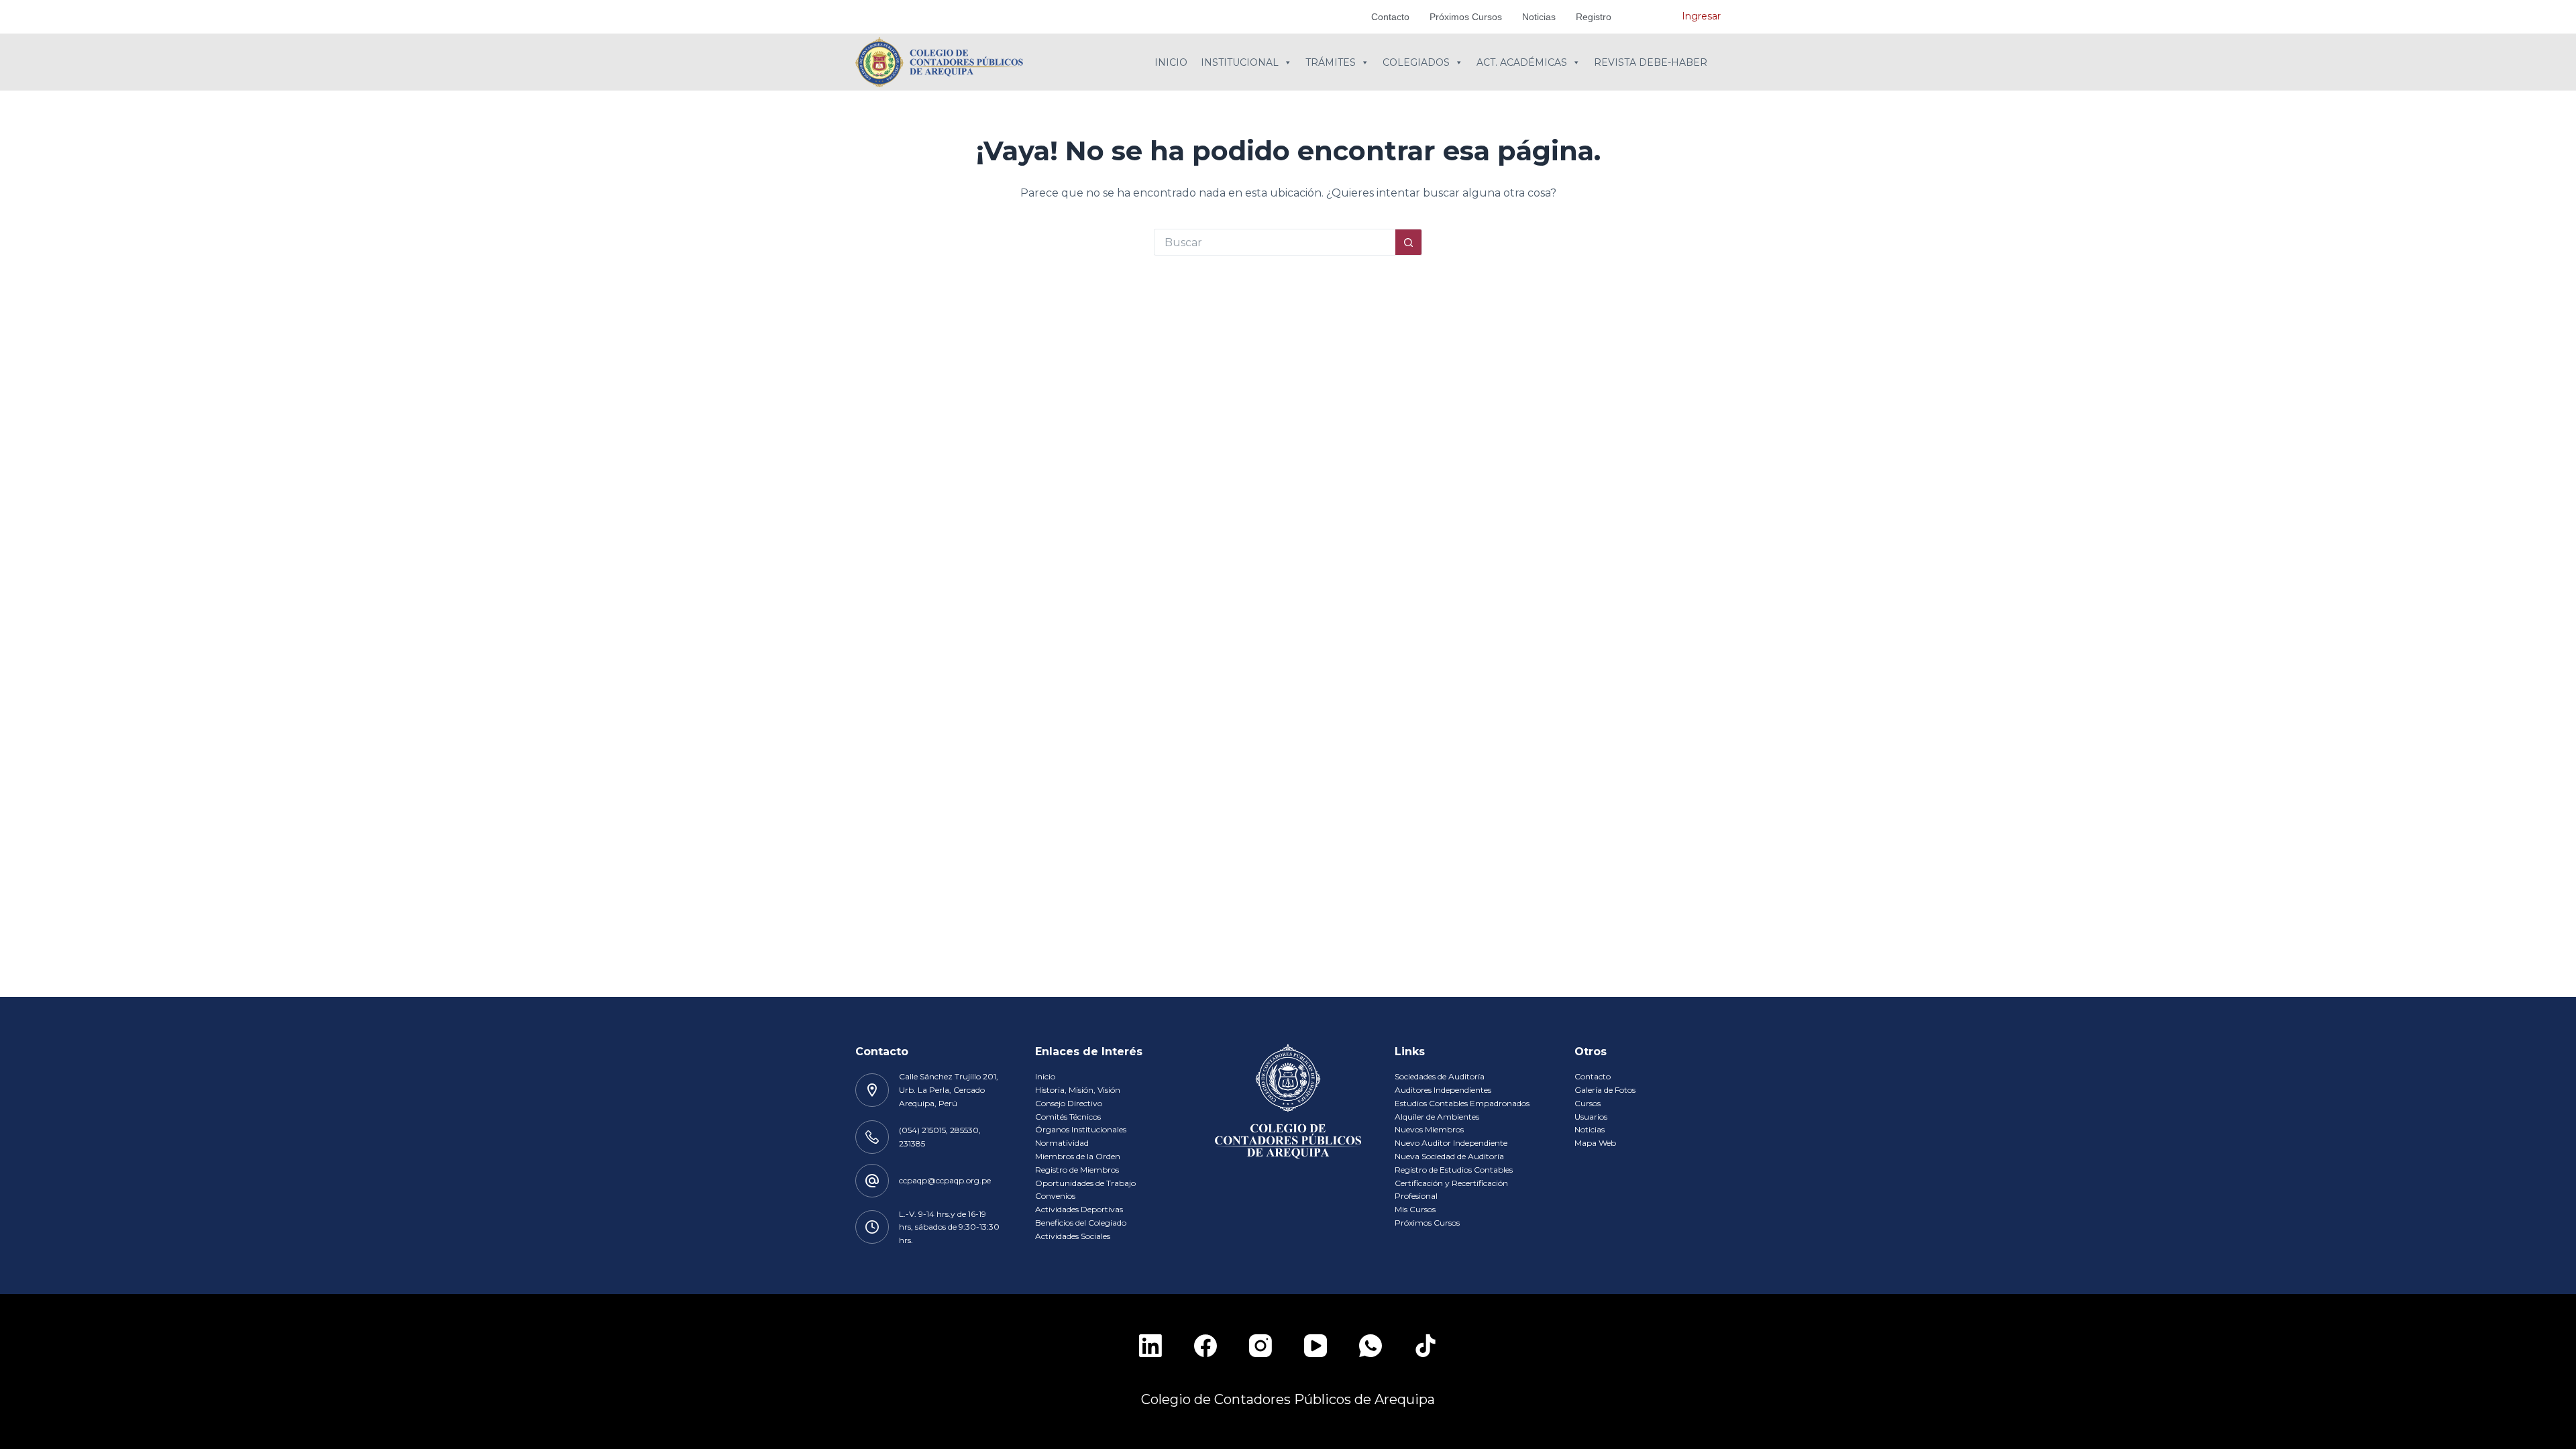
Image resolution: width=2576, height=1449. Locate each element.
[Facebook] (1205, 1346)
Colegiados (1416, 62)
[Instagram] (1260, 1346)
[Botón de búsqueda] (1409, 242)
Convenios (1055, 1196)
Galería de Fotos (1605, 1090)
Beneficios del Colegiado (1081, 1223)
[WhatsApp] (1371, 1346)
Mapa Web (1595, 1143)
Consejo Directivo (1069, 1103)
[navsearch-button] (1652, 17)
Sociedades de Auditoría (1440, 1076)
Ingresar (1701, 16)
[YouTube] (1316, 1346)
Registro (1594, 17)
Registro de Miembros (1077, 1170)
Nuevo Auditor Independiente (1451, 1143)
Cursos (1588, 1103)
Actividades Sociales (1073, 1236)
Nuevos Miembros (1429, 1129)
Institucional (1240, 62)
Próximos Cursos (1466, 17)
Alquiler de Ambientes (1437, 1117)
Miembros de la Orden (1078, 1156)
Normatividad (1062, 1143)
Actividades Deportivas (1079, 1209)
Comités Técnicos (1068, 1117)
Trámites (1331, 62)
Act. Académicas (1522, 62)
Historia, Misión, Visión (1078, 1090)
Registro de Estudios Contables (1454, 1170)
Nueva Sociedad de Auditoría (1449, 1156)
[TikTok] (1426, 1346)
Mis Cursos (1415, 1209)
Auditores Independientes (1443, 1090)
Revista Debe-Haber (1651, 62)
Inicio (1171, 62)
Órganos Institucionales (1081, 1129)
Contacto (1390, 17)
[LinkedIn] (1150, 1346)
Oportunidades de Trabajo (1085, 1183)
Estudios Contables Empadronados (1462, 1103)
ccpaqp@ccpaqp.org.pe (945, 1180)
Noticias (1539, 17)
